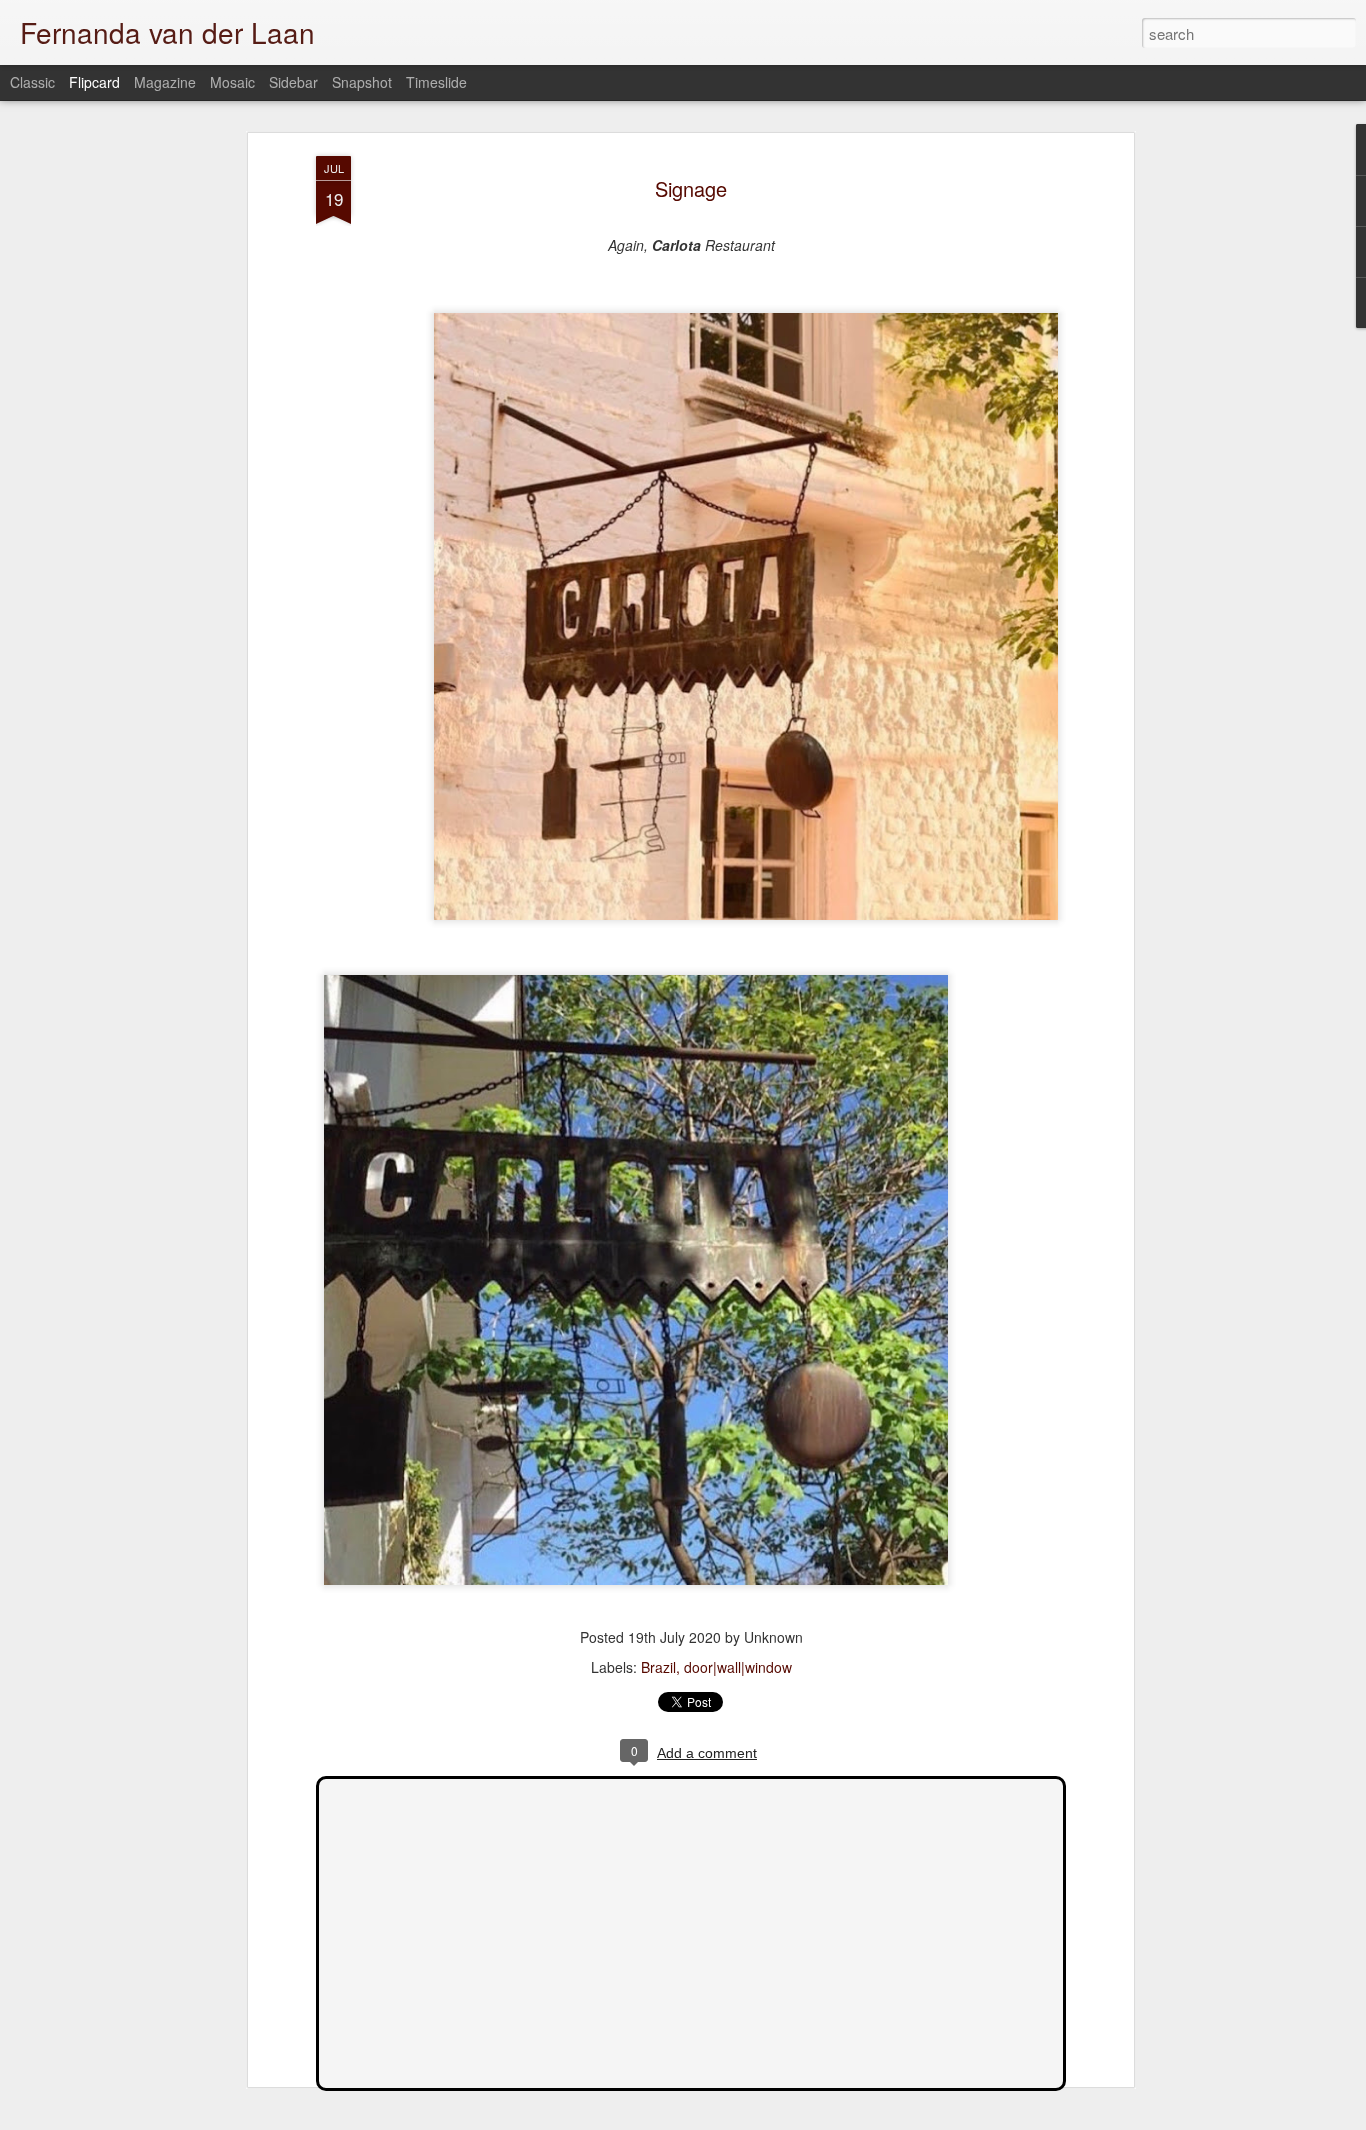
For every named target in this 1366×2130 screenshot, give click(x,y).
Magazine (165, 82)
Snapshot (362, 82)
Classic (32, 82)
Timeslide (436, 82)
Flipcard (94, 82)
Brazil (658, 1667)
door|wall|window (738, 1667)
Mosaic (232, 82)
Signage (691, 188)
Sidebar (293, 82)
